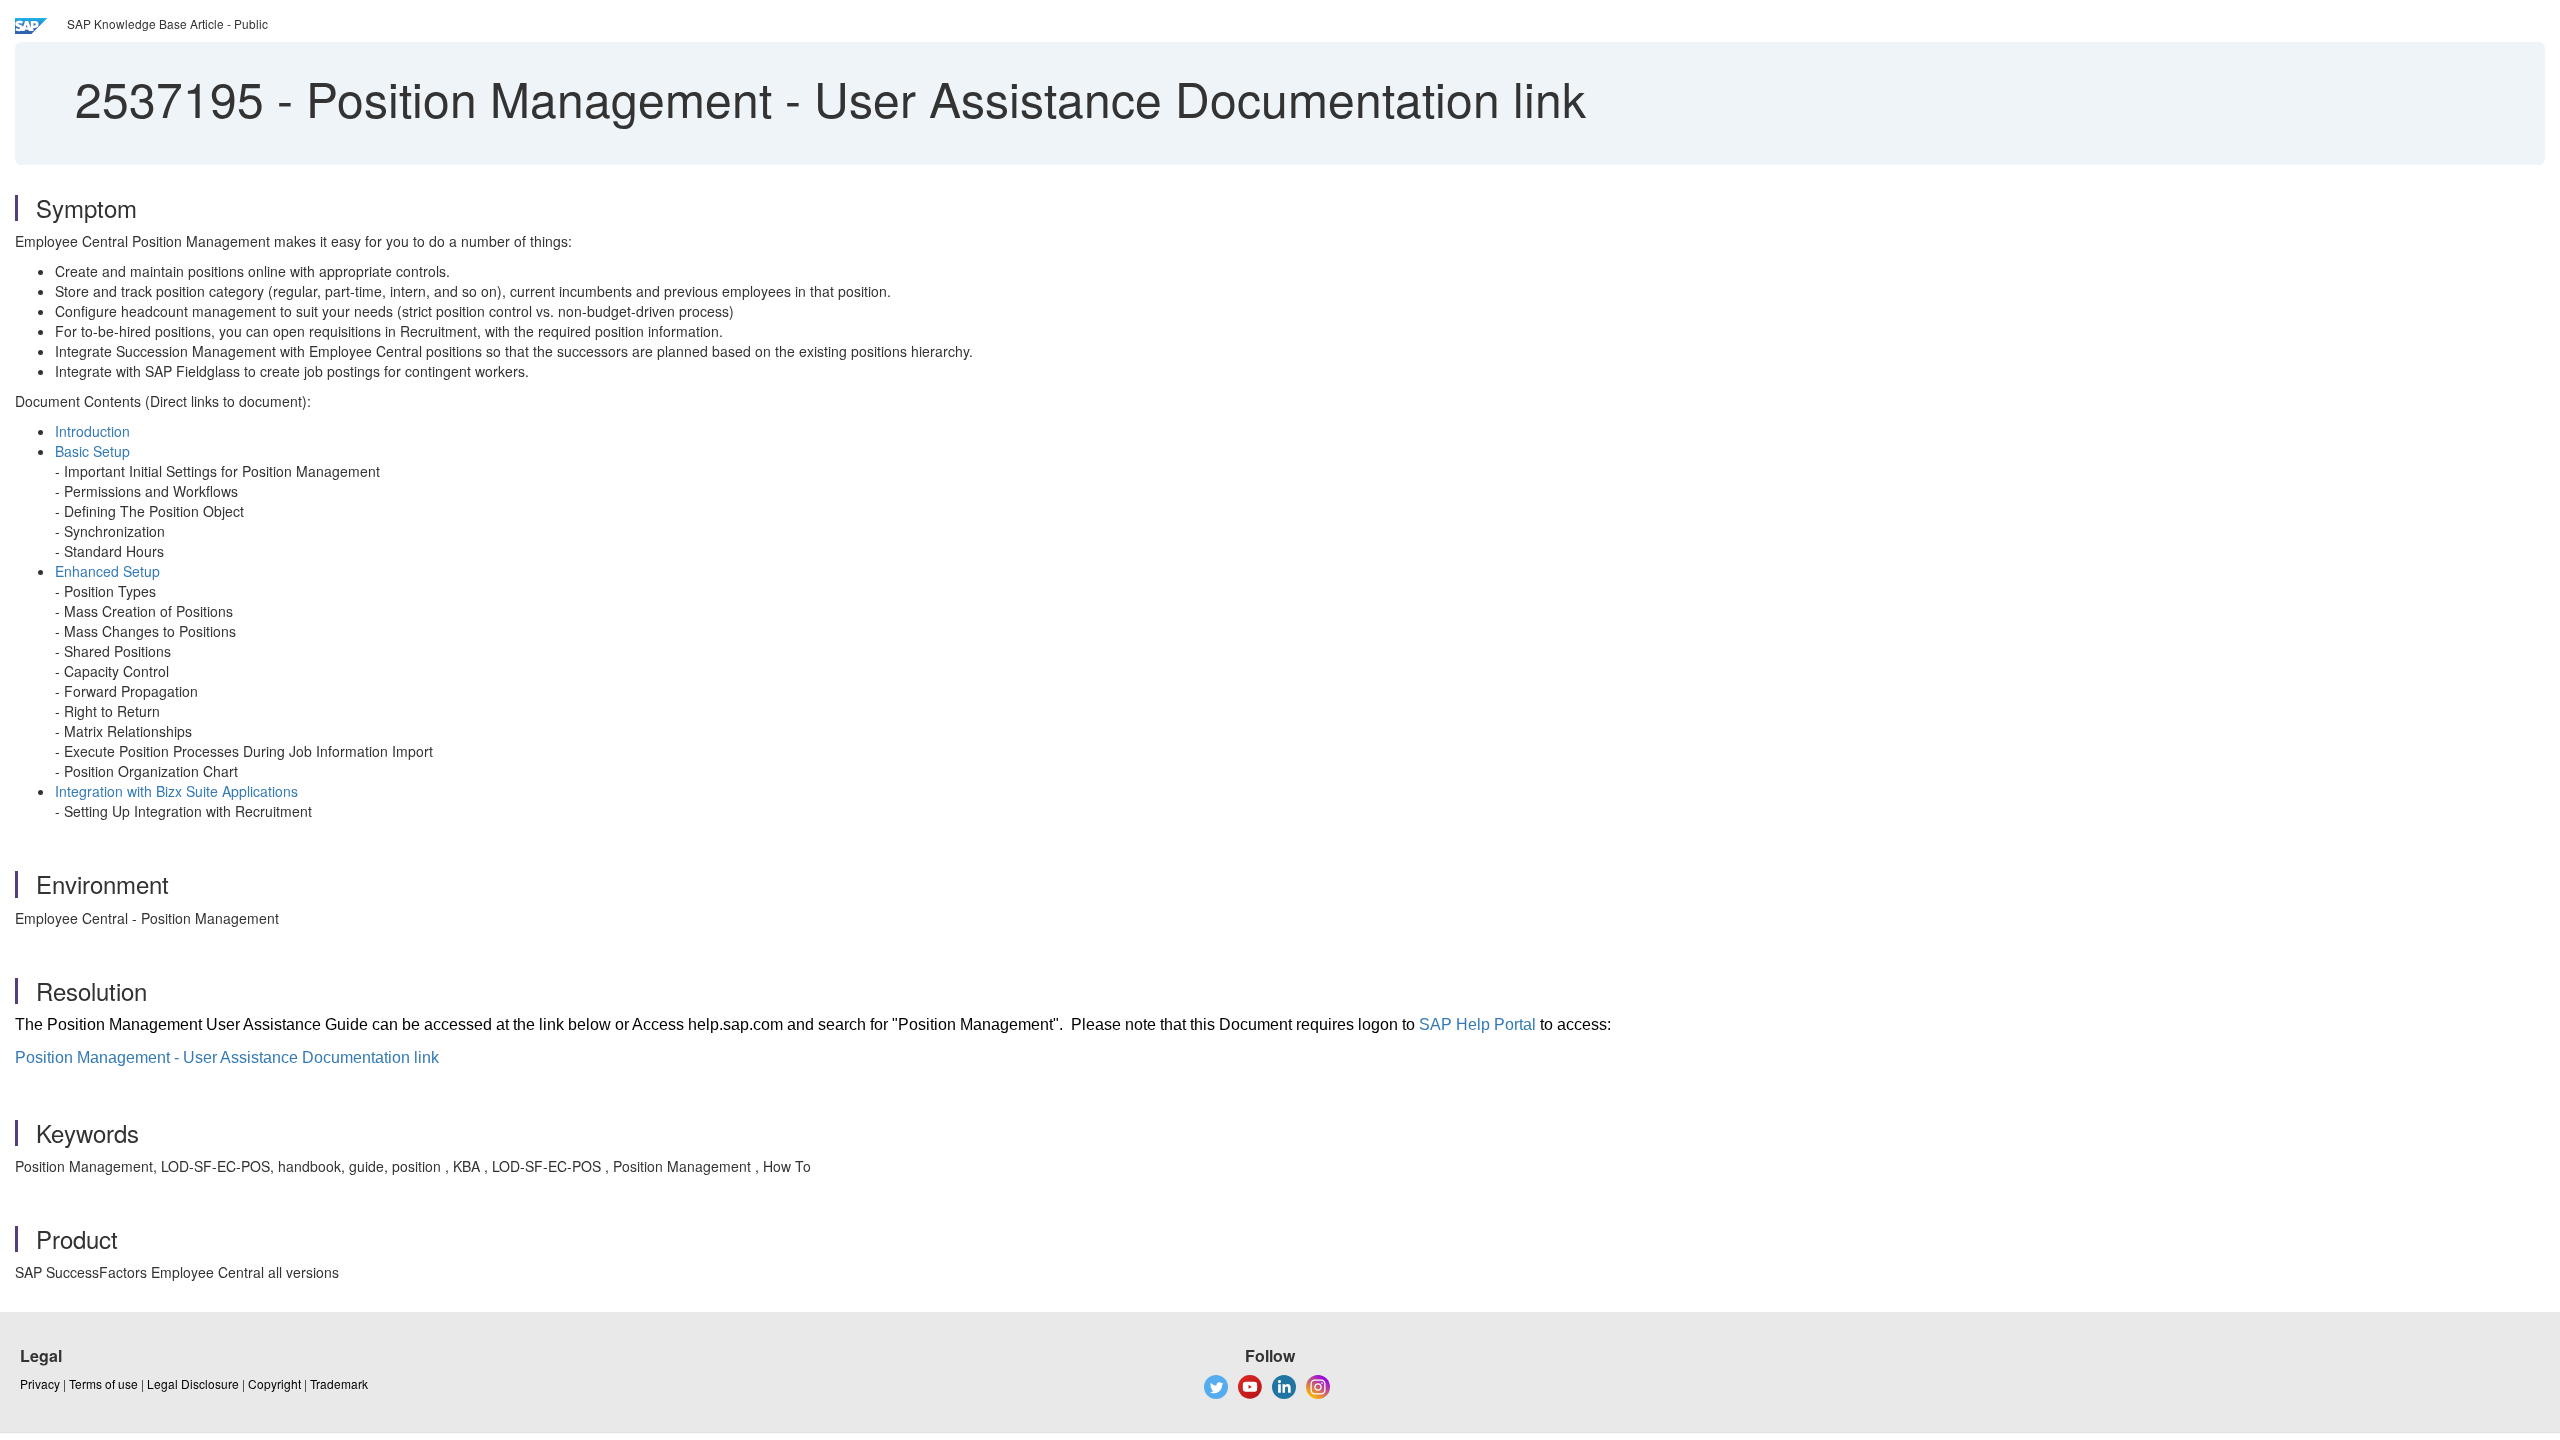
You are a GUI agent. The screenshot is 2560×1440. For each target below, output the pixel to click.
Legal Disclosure (193, 1383)
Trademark (339, 1383)
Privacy (40, 1383)
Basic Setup (92, 451)
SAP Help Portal (1477, 1024)
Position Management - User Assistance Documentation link (227, 1057)
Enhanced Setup (107, 571)
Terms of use (103, 1383)
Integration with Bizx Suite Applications (176, 791)
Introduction (92, 431)
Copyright (274, 1383)
